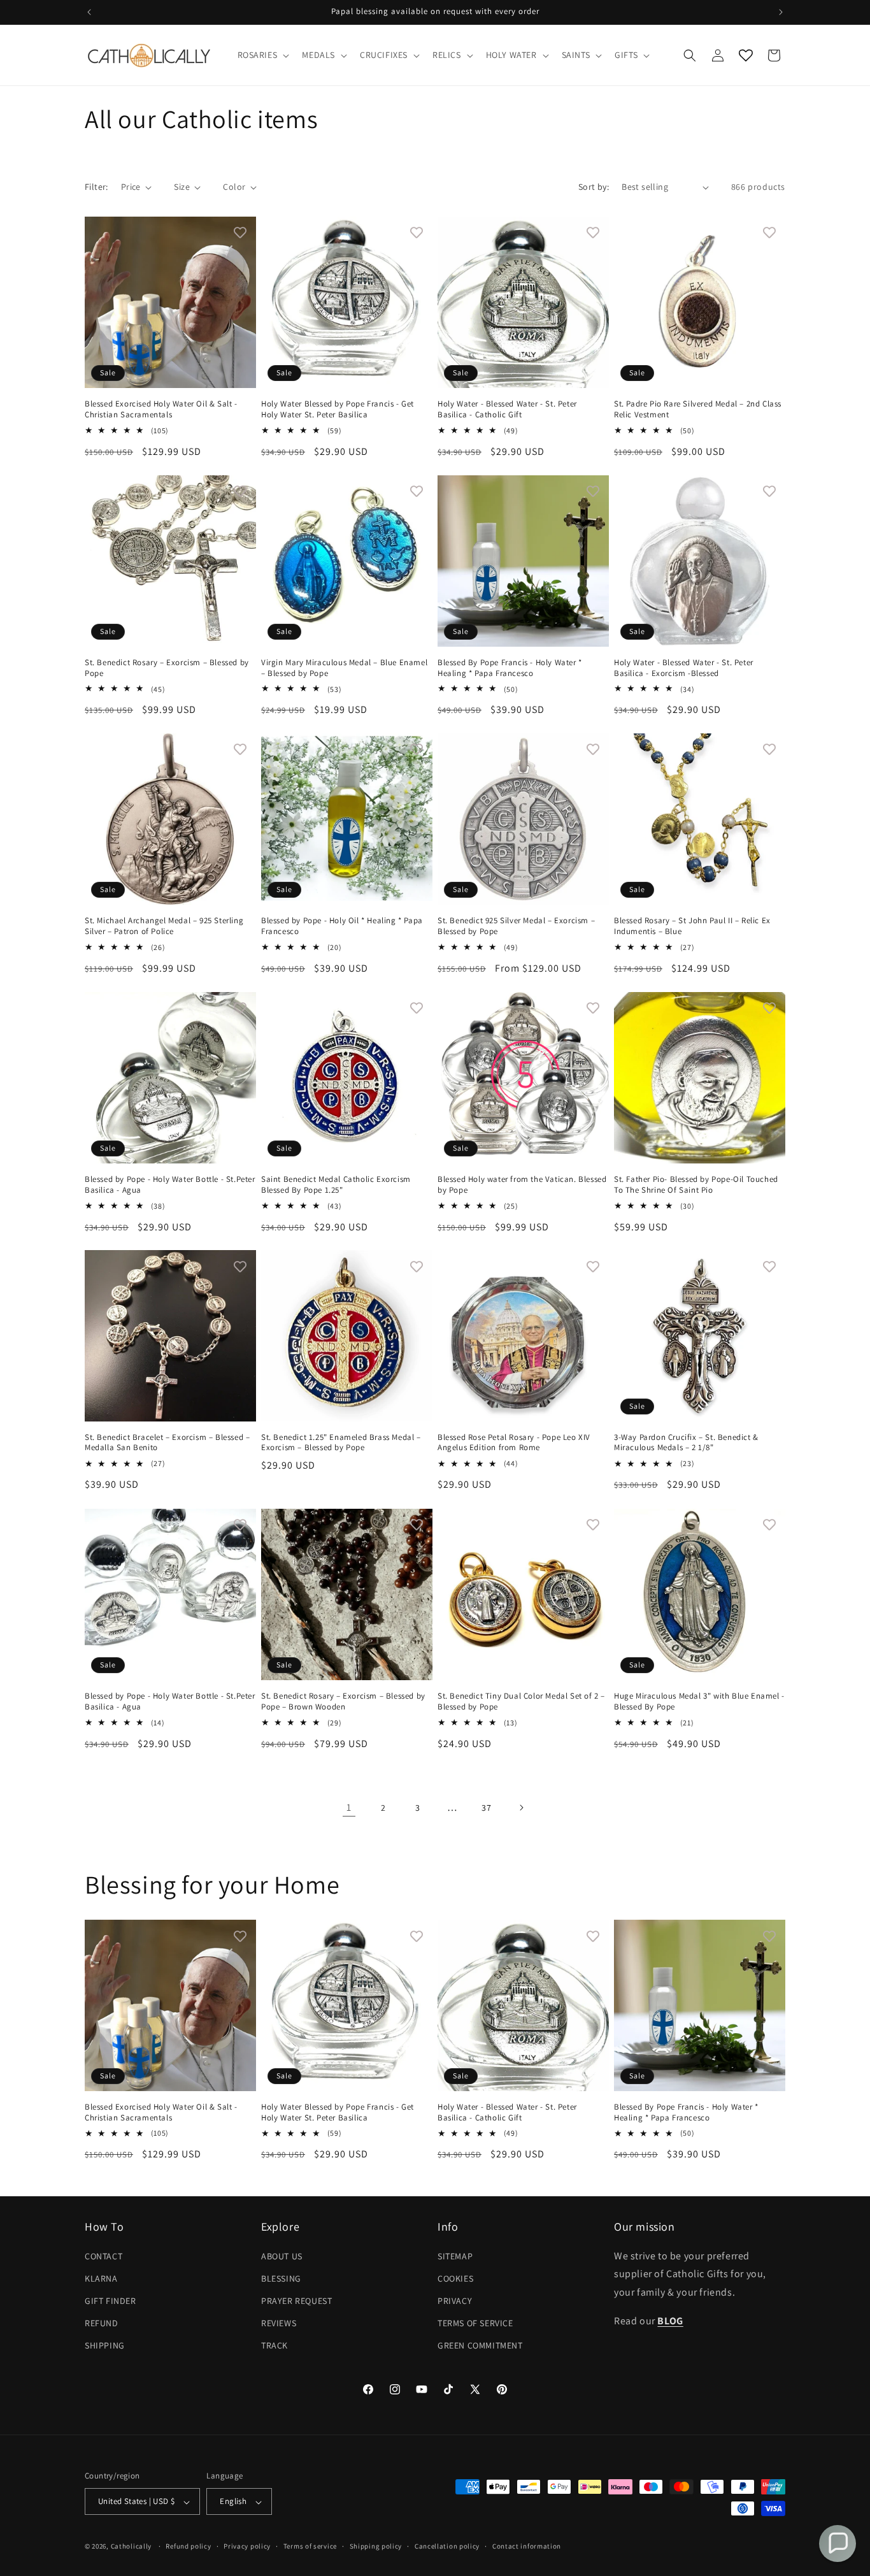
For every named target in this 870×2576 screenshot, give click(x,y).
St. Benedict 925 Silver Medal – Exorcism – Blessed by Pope (516, 926)
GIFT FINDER (111, 2301)
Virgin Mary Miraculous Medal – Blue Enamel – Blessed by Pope (344, 668)
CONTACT (103, 2256)
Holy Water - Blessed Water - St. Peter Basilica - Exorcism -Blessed (684, 668)
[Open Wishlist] (746, 55)
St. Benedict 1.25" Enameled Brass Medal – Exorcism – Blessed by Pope (341, 1443)
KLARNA (101, 2278)
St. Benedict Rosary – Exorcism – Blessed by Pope (167, 668)
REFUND (102, 2323)
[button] (262, 55)
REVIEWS (279, 2323)
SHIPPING (105, 2345)
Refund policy (188, 2547)
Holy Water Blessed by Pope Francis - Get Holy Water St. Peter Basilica (338, 409)
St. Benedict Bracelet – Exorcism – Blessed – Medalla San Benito (167, 1443)
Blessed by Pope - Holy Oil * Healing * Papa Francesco (342, 926)
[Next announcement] (781, 12)
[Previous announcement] (89, 12)
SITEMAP (455, 2256)
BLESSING (281, 2278)
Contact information (527, 2547)
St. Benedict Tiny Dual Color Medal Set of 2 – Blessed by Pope (521, 1702)
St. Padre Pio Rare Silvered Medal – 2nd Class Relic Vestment (698, 409)
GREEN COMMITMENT (480, 2345)
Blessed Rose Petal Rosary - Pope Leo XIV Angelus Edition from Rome (514, 1443)
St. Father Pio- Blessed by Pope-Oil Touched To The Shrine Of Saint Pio (696, 1185)
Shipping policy (376, 2547)
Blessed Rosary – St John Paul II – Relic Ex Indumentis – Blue (692, 926)
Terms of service (310, 2547)
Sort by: (594, 187)
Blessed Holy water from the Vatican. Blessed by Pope (522, 1185)
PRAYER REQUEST (296, 2301)
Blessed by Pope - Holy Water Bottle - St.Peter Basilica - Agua (170, 1185)
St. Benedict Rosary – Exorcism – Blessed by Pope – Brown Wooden (343, 1702)
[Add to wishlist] (240, 233)
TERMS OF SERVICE (475, 2323)
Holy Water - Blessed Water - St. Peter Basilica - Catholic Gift (507, 409)
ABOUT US (282, 2256)
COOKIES (455, 2278)
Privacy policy (247, 2547)
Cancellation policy (447, 2547)
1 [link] (349, 1807)
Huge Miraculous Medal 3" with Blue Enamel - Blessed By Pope (699, 1702)
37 (486, 1808)
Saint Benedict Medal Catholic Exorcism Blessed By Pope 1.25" (336, 1185)
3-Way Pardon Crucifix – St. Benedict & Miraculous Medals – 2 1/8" (686, 1443)
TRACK (275, 2345)
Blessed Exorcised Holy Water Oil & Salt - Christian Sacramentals (161, 409)
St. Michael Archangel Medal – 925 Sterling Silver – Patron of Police (164, 926)
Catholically (131, 2547)
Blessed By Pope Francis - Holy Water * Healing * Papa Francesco (510, 668)
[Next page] (521, 1808)
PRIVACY (455, 2301)
